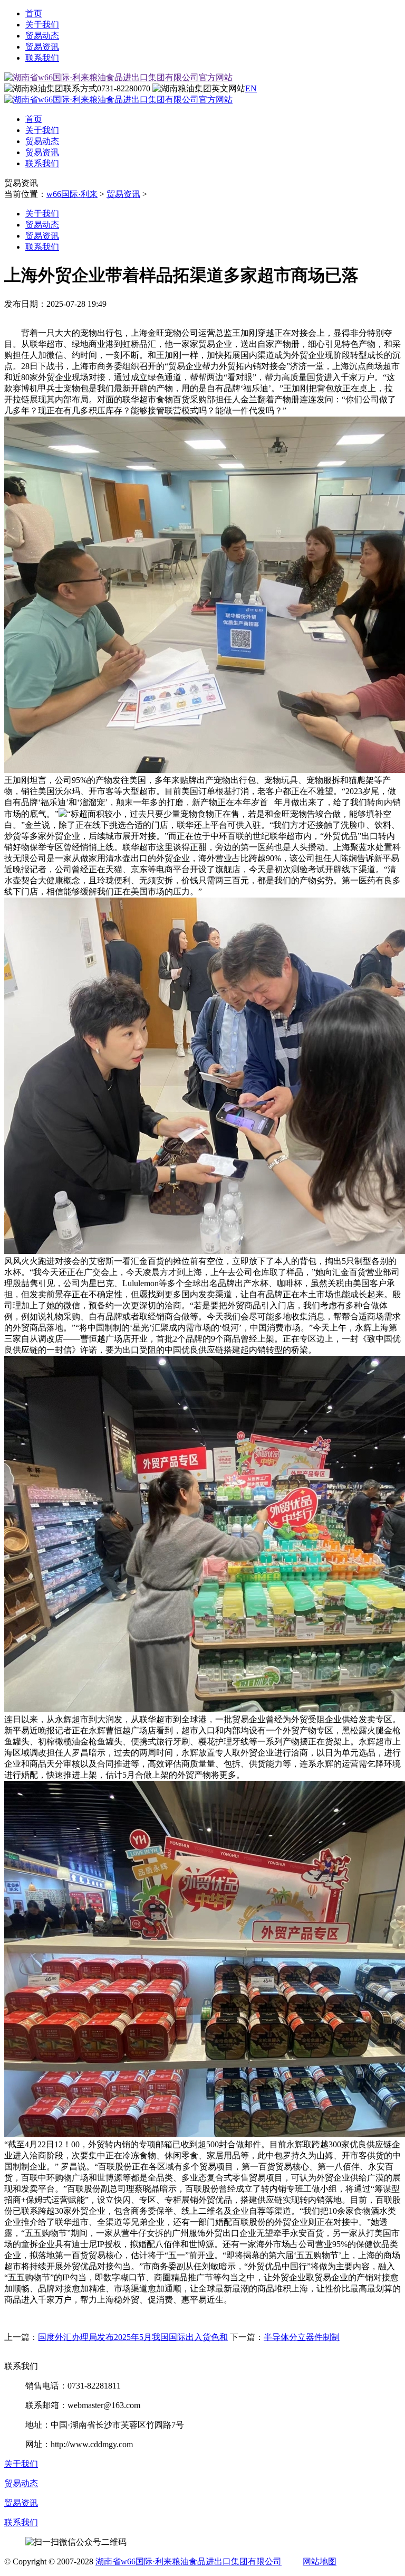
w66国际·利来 (72, 194)
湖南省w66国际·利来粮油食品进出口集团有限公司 (189, 2561)
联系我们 (42, 58)
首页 (34, 13)
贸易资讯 (42, 47)
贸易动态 (42, 36)
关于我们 (42, 25)
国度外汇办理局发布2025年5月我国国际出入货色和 (133, 2337)
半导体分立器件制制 (302, 2337)
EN (251, 88)
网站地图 (320, 2561)
